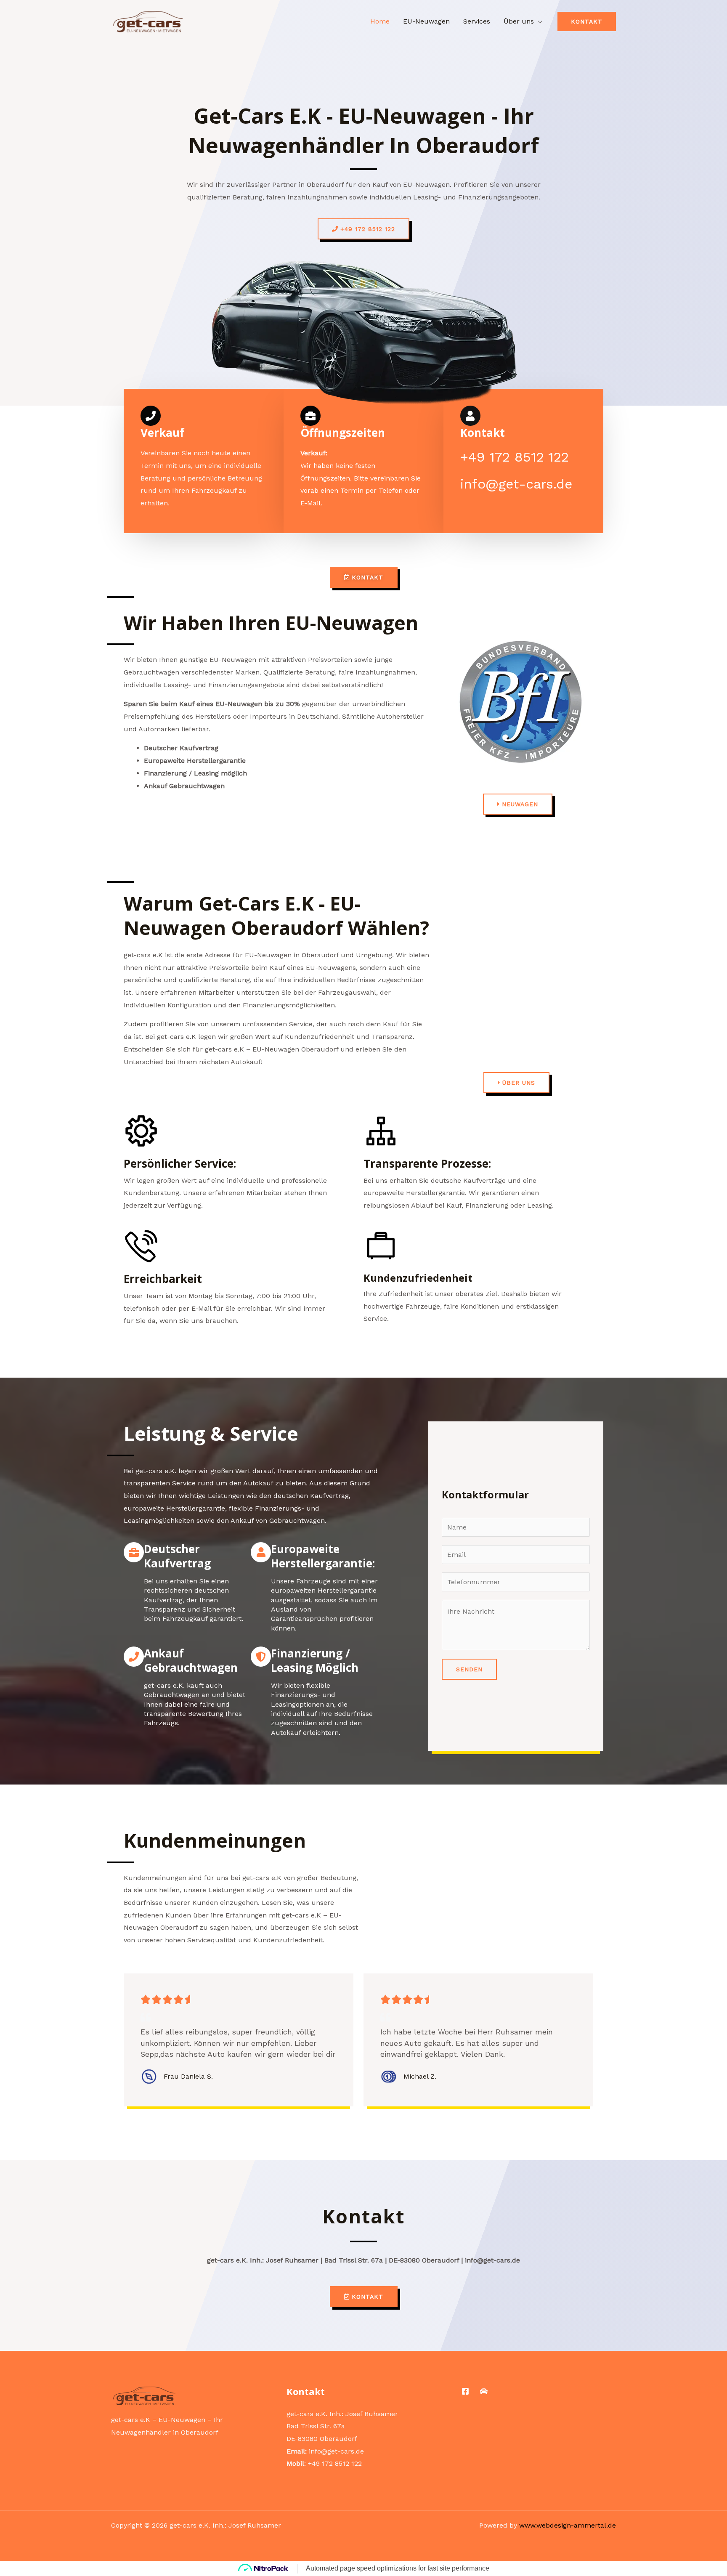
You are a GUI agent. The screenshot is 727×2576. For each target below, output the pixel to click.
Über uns (519, 21)
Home (380, 21)
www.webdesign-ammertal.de (568, 2525)
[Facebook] (465, 2391)
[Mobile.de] (484, 2391)
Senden (469, 1669)
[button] (587, 21)
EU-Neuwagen (426, 21)
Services (477, 21)
